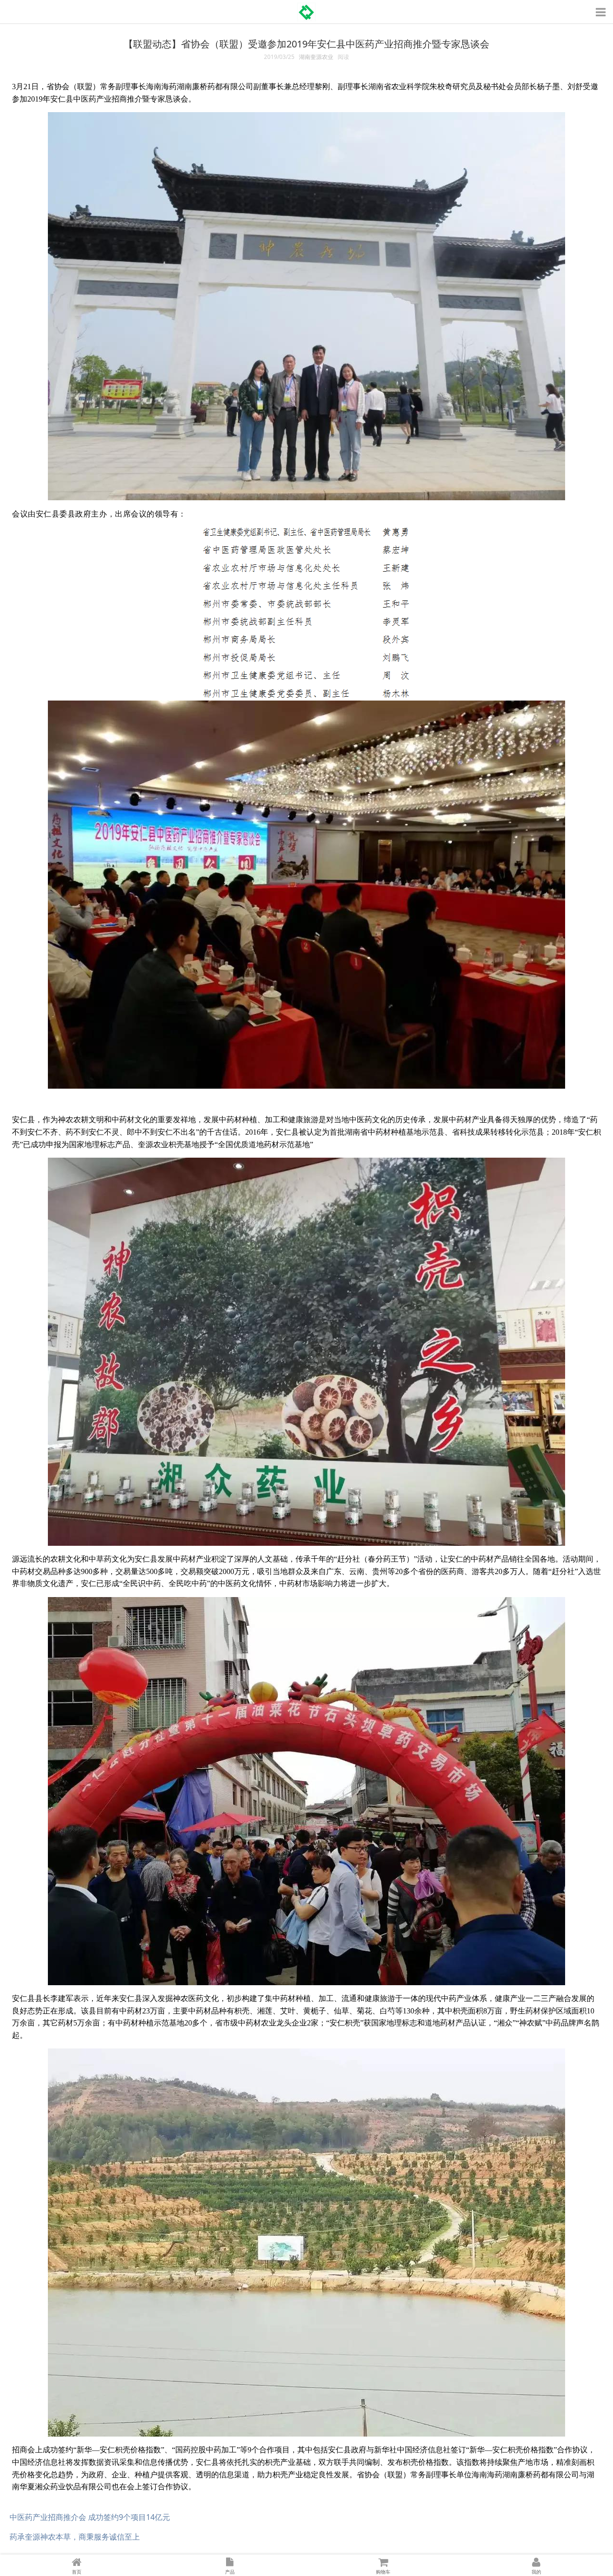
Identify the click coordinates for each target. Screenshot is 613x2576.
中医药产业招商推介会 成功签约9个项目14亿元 (90, 2517)
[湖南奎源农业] (306, 9)
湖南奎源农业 (316, 57)
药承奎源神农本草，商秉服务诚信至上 (75, 2537)
